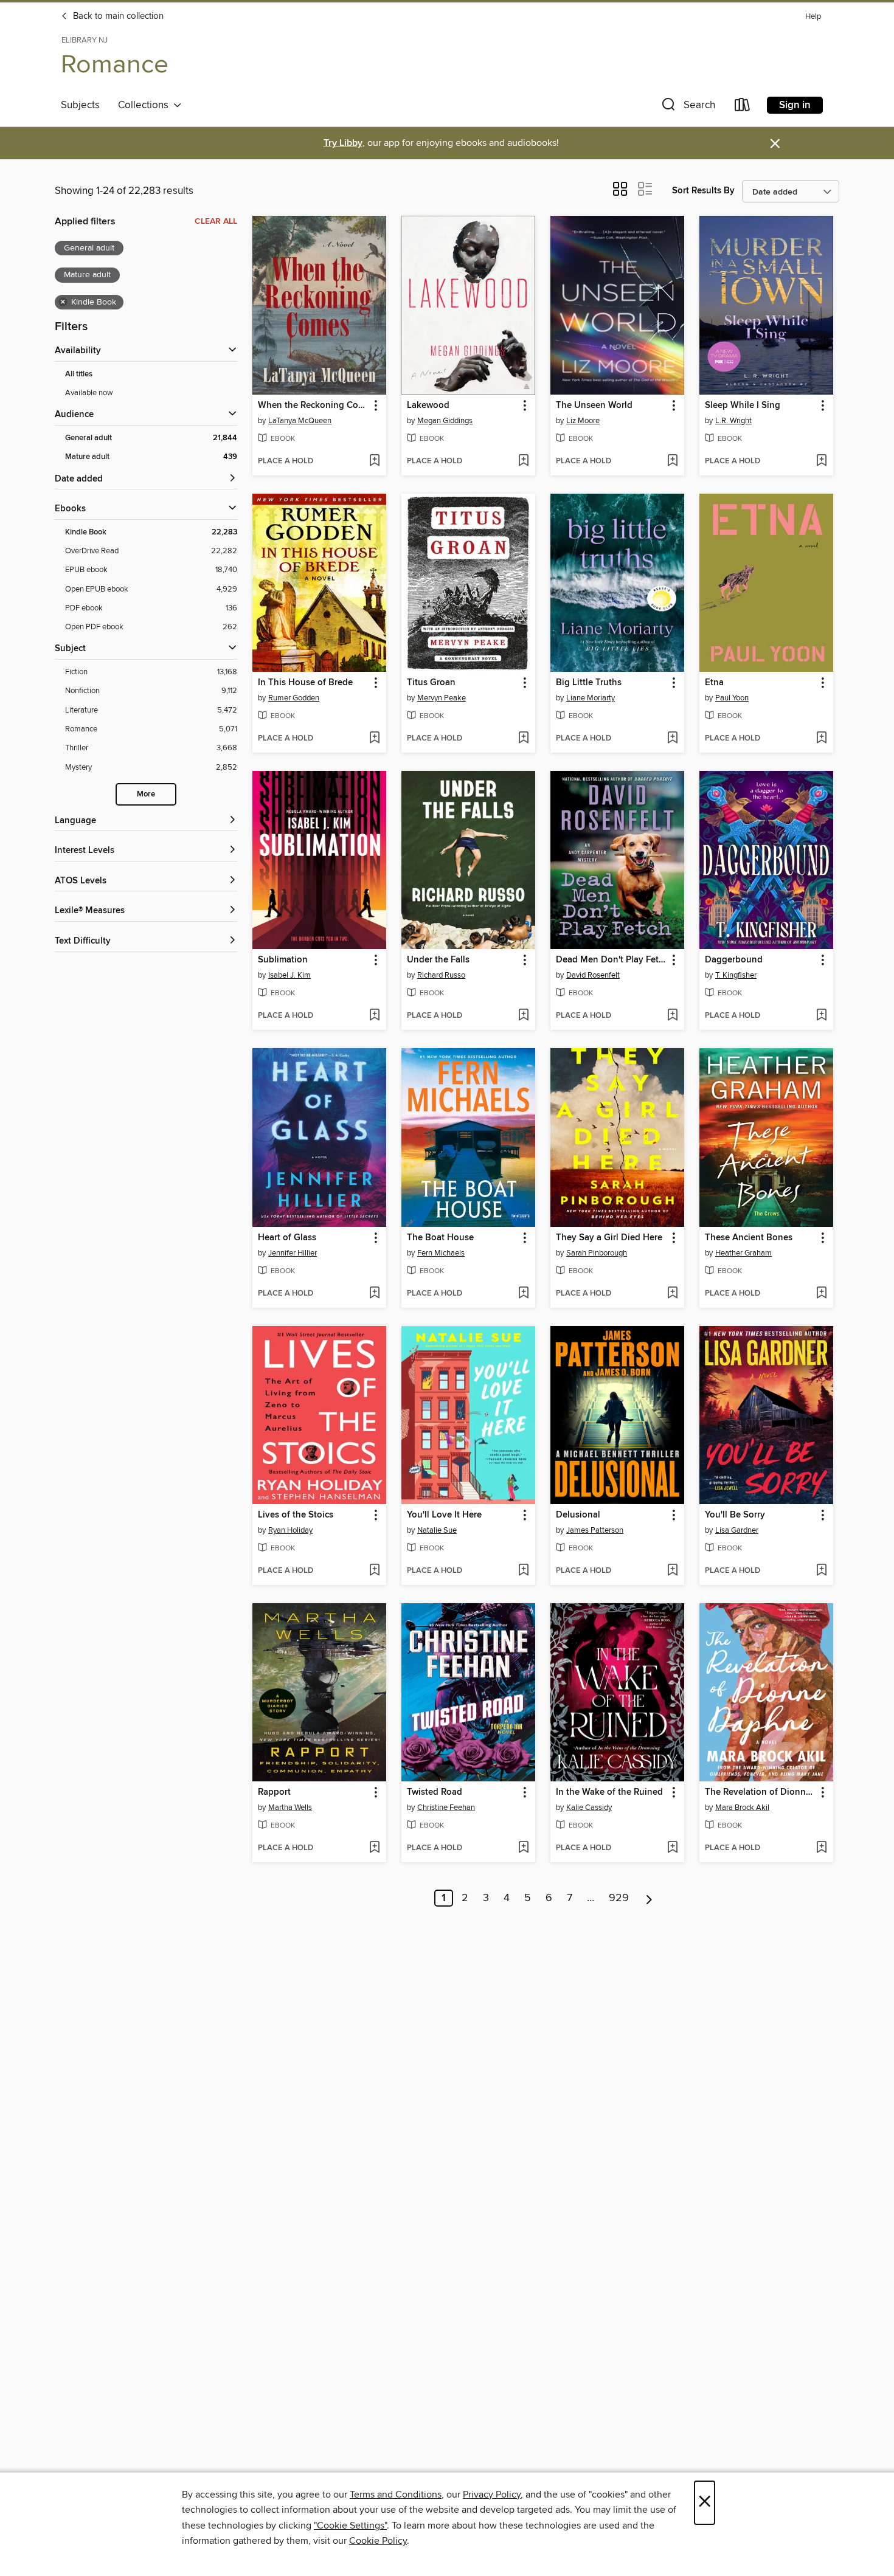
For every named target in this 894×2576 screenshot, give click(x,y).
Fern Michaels (441, 1253)
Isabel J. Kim (289, 975)
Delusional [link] (578, 1515)
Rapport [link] (274, 1792)
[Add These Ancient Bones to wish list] (821, 1294)
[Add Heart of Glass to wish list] (374, 1294)
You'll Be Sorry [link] (735, 1515)
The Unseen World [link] (594, 406)
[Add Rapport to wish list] (374, 1848)
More (146, 794)
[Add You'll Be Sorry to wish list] (821, 1571)
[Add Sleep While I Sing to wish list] (821, 461)
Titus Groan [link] (431, 683)
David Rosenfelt (593, 975)
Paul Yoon (732, 698)
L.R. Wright (733, 421)
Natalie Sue (437, 1530)
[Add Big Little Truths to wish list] (672, 739)
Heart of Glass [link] (287, 1238)
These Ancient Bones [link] (749, 1238)
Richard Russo (441, 975)
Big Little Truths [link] (589, 683)
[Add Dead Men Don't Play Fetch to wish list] (672, 1016)
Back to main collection (117, 16)
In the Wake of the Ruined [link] (609, 1792)
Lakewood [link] (428, 406)
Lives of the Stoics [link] (296, 1515)
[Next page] (649, 1898)
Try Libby (343, 143)
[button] (687, 107)
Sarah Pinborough (597, 1253)
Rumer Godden (294, 698)
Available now (89, 393)
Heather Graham (743, 1253)
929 (619, 1898)
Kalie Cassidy (589, 1808)
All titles (79, 374)
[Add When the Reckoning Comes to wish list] (374, 461)
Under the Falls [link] (438, 960)
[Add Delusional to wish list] (672, 1571)
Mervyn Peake (442, 698)
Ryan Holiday (290, 1530)
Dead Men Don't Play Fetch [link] (612, 960)
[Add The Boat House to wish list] (523, 1294)
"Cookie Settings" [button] (350, 2526)
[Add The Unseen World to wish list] (672, 461)
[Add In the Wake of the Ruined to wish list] (672, 1848)
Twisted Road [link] (435, 1792)
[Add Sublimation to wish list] (374, 1016)
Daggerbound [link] (734, 960)
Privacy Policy (492, 2495)
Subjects (80, 105)
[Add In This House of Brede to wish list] (374, 739)
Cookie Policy (378, 2541)
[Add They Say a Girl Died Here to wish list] (672, 1294)
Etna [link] (714, 683)
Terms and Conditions (396, 2495)
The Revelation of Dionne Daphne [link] (761, 1792)
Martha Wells (290, 1808)
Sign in (795, 105)
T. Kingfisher (736, 975)
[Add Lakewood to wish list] (523, 461)
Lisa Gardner (737, 1530)
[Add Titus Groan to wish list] (523, 739)
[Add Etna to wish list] (821, 739)
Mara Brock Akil (742, 1808)
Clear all (216, 221)
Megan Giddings (445, 421)
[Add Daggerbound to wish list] (821, 1016)
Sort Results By (703, 191)
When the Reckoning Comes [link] (314, 406)
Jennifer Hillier (293, 1253)
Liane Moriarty (591, 698)
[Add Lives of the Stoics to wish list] (374, 1571)
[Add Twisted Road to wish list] (523, 1848)
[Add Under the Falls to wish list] (523, 1016)
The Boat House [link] (440, 1238)
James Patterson (595, 1530)
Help (813, 17)
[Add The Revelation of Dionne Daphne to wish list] (821, 1848)
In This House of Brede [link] (305, 683)
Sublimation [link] (283, 960)
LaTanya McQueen (300, 421)
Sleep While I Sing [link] (743, 406)
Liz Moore (583, 421)
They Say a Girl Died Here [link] (609, 1238)
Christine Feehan (446, 1808)
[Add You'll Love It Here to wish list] (523, 1571)
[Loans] (743, 107)
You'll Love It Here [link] (444, 1515)
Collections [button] (146, 105)
